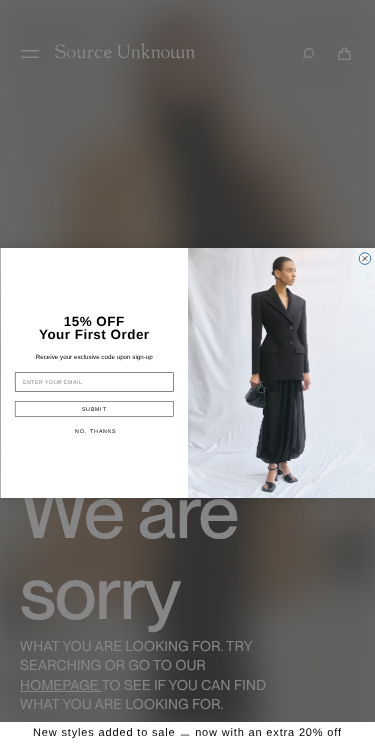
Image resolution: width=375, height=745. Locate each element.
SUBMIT (93, 408)
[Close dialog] (365, 258)
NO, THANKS (95, 430)
